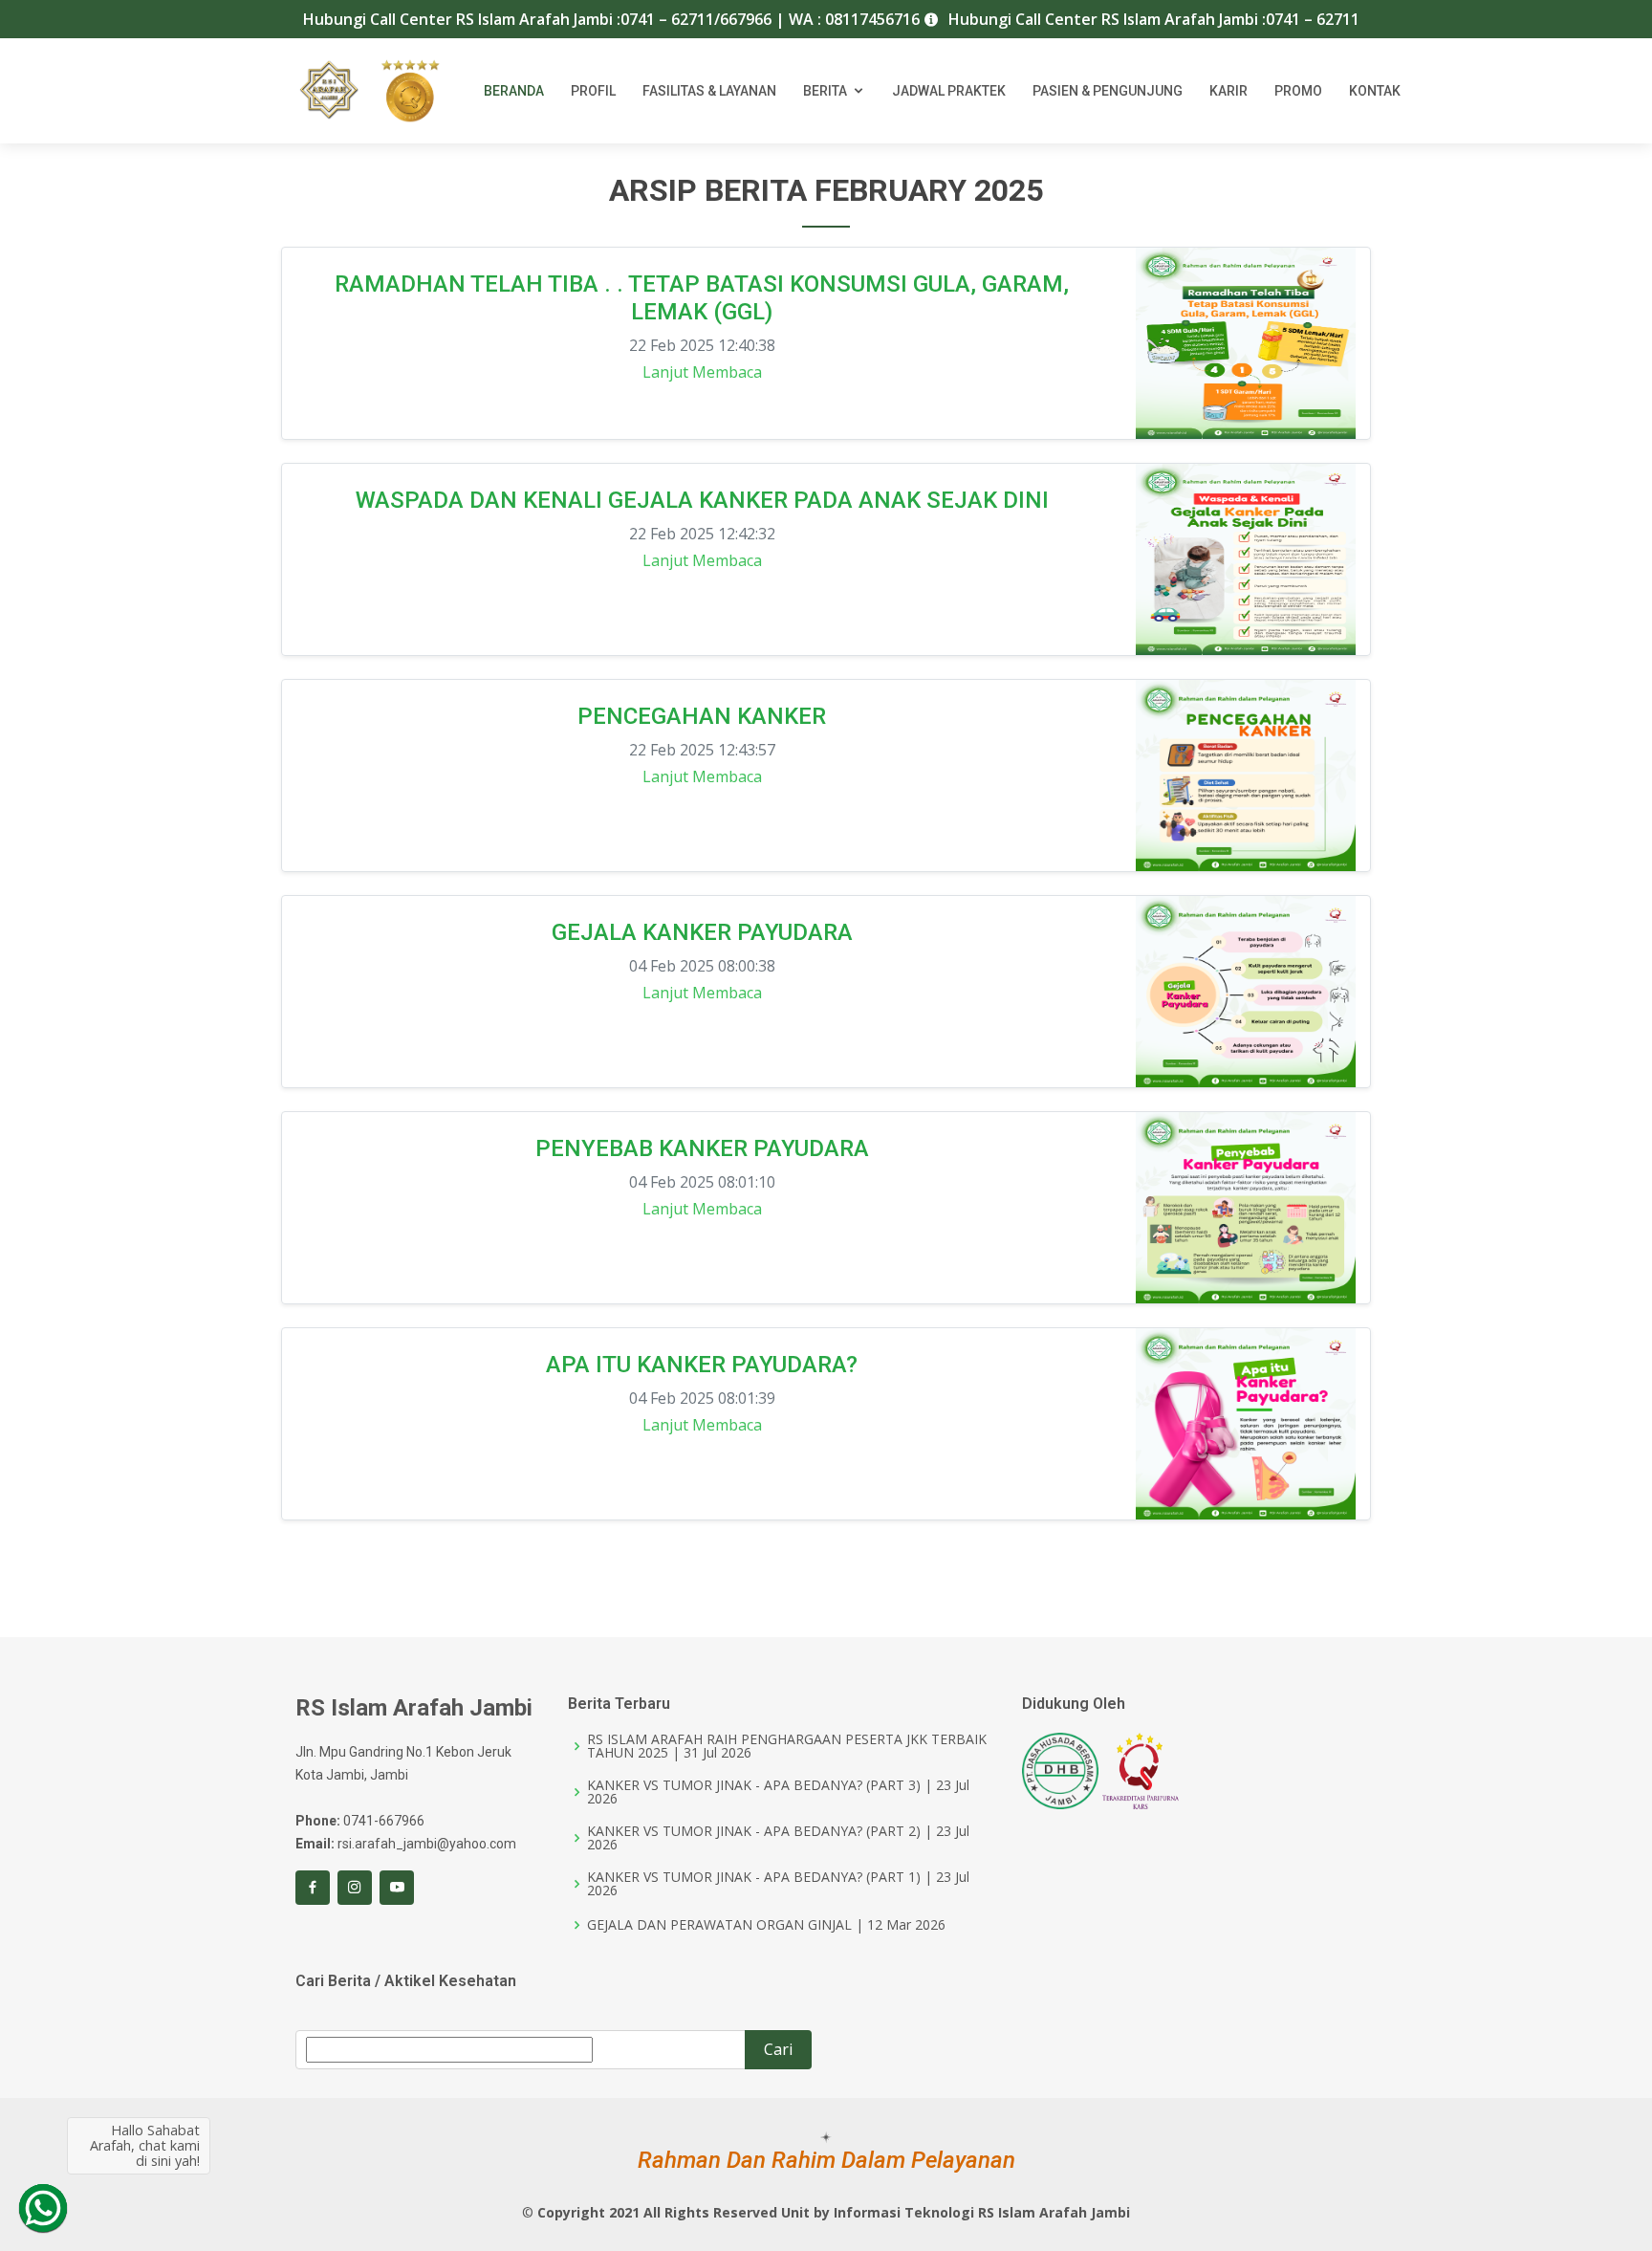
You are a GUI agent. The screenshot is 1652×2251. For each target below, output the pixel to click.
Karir (1228, 91)
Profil (593, 91)
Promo (1298, 91)
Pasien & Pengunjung (1108, 91)
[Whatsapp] (43, 2208)
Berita (825, 91)
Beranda (514, 91)
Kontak (1375, 91)
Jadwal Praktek (949, 91)
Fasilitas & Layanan (709, 91)
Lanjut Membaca (702, 372)
